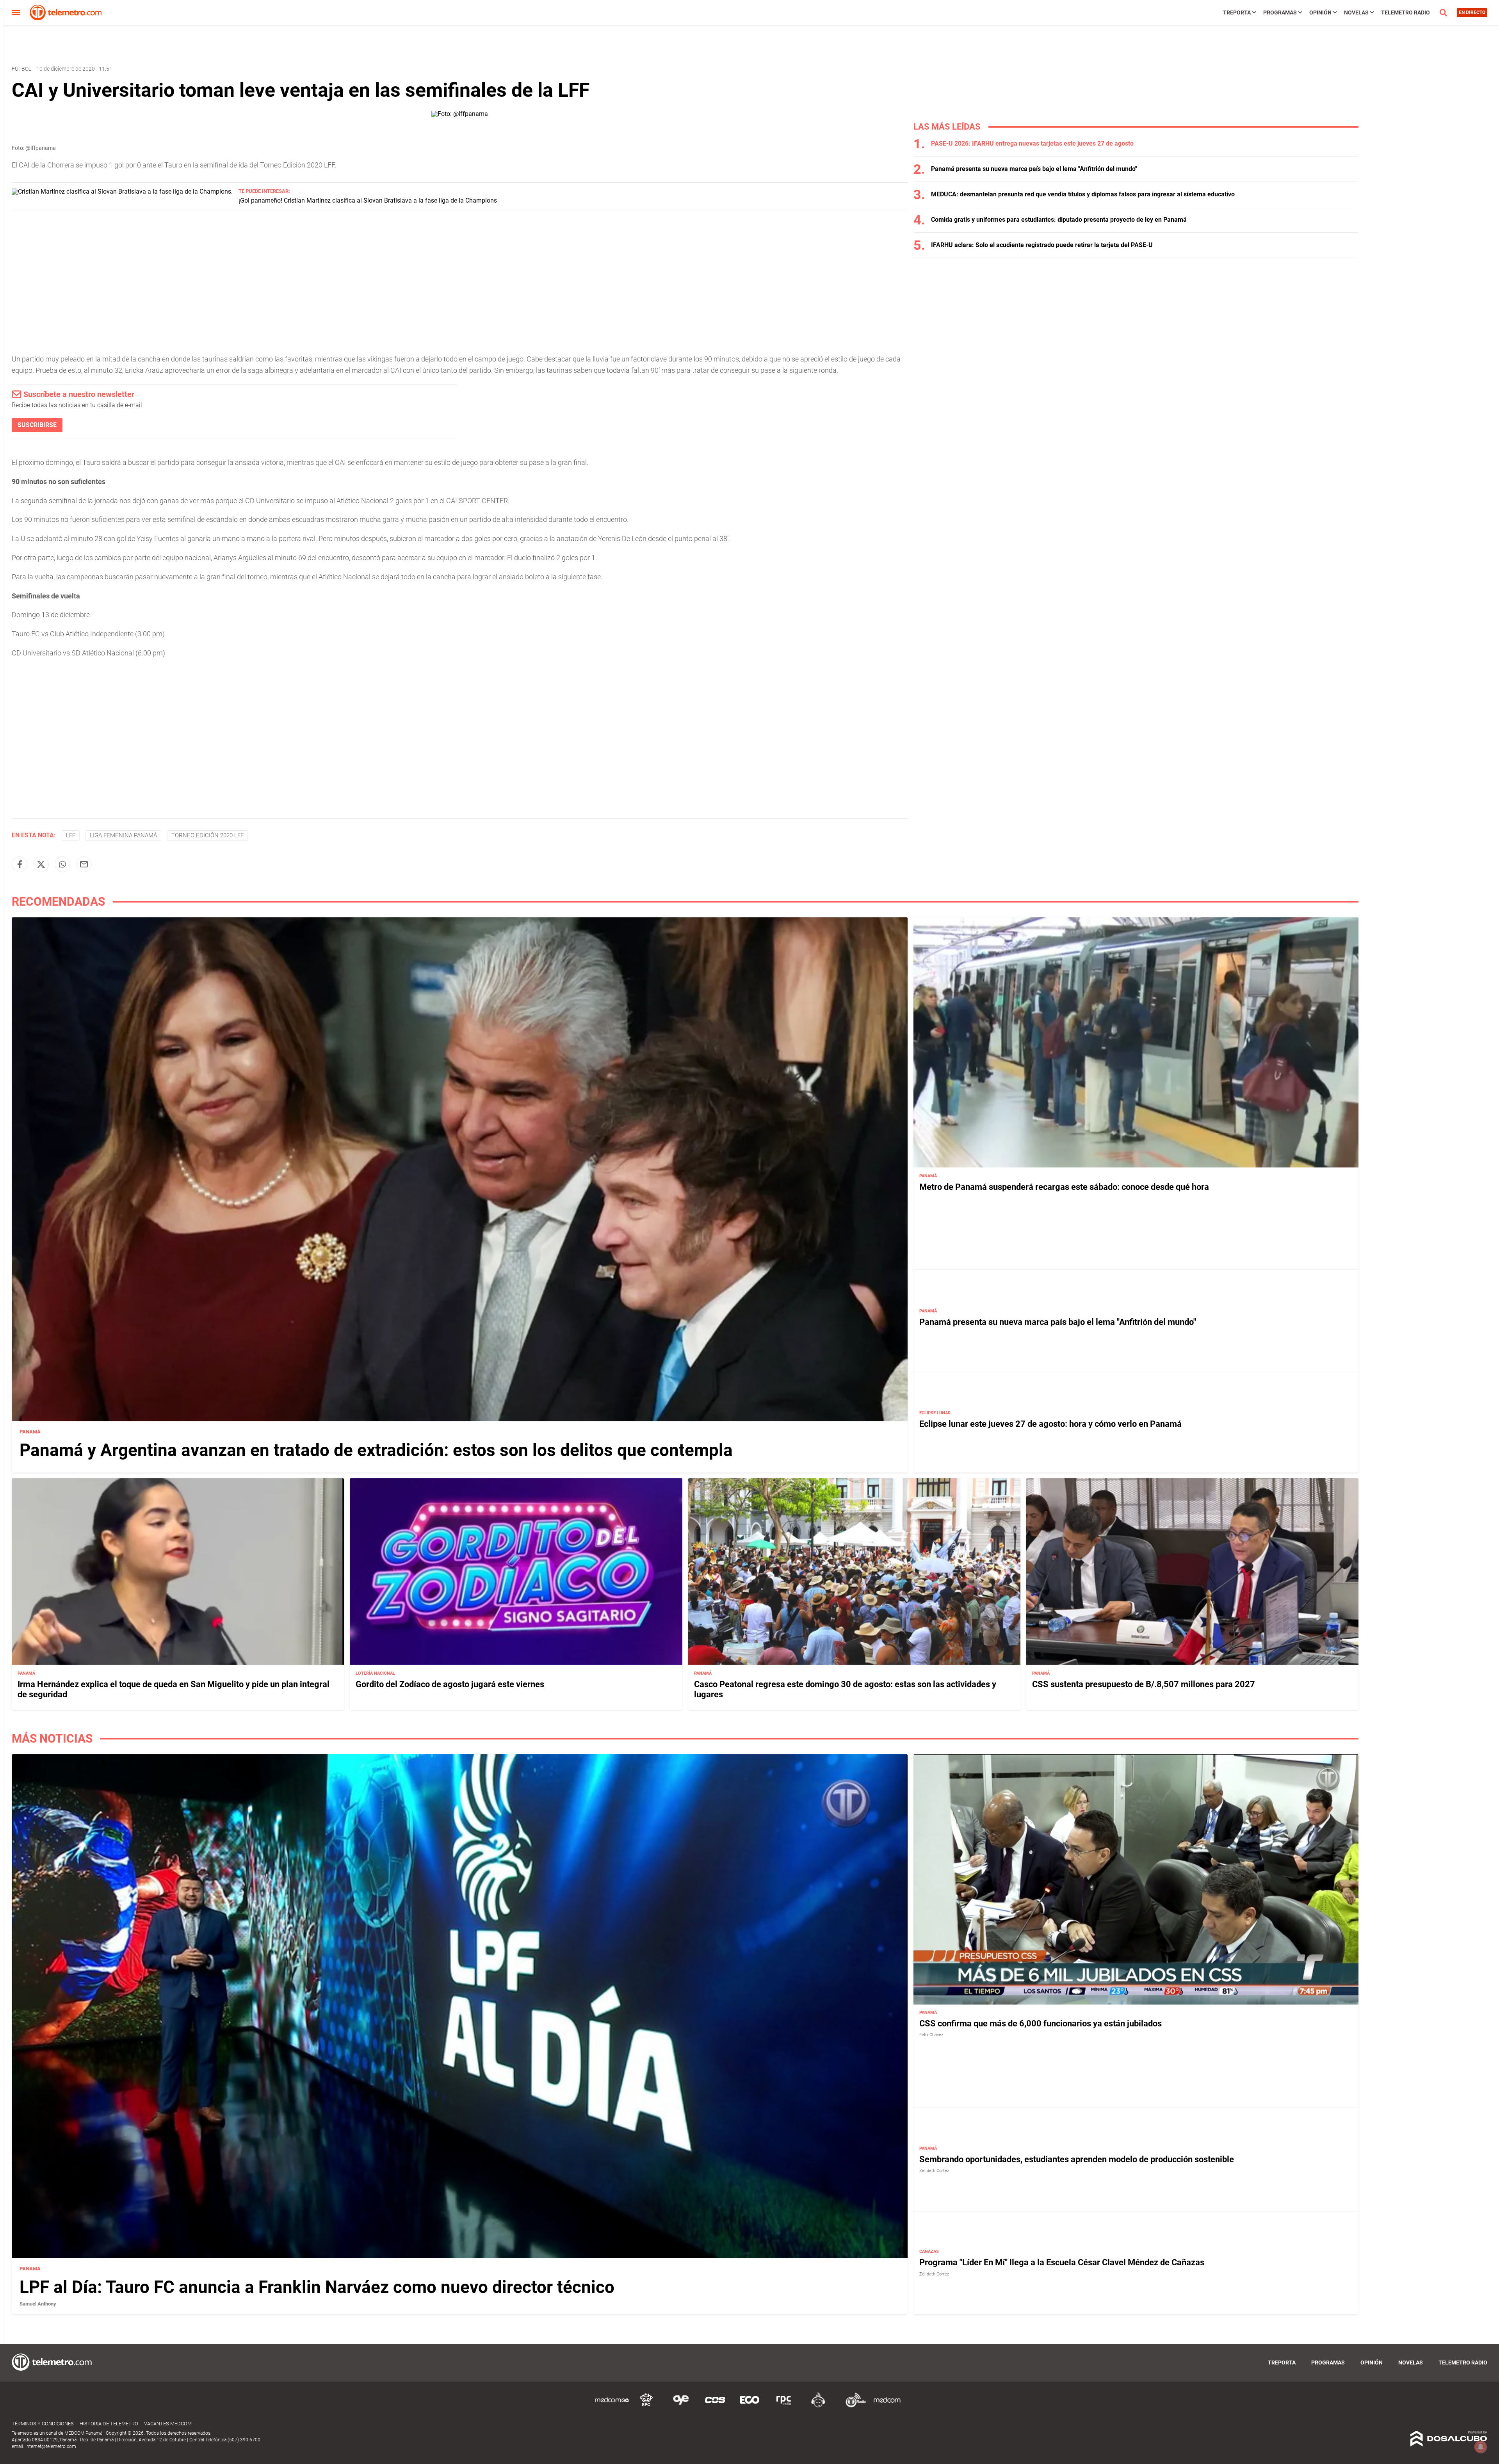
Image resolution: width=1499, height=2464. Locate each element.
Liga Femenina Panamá (123, 835)
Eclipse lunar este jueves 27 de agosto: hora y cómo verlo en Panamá (1050, 1423)
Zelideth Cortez (934, 2171)
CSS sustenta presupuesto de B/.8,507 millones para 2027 (1144, 1684)
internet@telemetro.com (51, 2446)
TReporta (1237, 12)
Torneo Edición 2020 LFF (207, 835)
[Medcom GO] (612, 2406)
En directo (1472, 12)
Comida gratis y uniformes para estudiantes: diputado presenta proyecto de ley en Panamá (1059, 220)
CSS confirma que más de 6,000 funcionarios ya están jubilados (1041, 2023)
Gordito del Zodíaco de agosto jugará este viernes (450, 1684)
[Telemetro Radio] (853, 2406)
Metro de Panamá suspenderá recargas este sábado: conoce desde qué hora (1064, 1187)
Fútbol (21, 69)
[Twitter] (41, 864)
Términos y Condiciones (43, 2424)
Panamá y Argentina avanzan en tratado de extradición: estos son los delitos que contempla (376, 1450)
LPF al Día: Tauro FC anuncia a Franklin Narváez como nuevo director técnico (317, 2287)
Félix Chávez (931, 2035)
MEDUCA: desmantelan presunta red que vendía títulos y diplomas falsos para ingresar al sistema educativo (1083, 194)
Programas (1280, 12)
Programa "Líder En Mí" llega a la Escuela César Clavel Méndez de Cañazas (1062, 2263)
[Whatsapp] (62, 864)
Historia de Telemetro (109, 2424)
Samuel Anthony (38, 2304)
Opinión (1320, 12)
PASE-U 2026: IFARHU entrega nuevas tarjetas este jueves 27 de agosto (1032, 143)
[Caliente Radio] (818, 2406)
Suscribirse (37, 425)
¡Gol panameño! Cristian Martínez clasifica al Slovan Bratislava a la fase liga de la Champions (368, 200)
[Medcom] (887, 2406)
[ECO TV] (749, 2406)
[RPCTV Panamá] (646, 2406)
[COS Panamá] (715, 2406)
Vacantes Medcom (168, 2424)
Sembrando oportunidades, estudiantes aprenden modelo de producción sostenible (1077, 2159)
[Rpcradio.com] (784, 2406)
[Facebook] (20, 864)
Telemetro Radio (1406, 12)
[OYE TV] (681, 2406)
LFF (71, 835)
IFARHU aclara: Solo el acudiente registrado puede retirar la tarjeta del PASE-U (1042, 245)
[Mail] (84, 864)
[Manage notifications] (1481, 2447)
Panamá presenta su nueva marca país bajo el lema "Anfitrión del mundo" (1034, 169)
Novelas (1356, 12)
